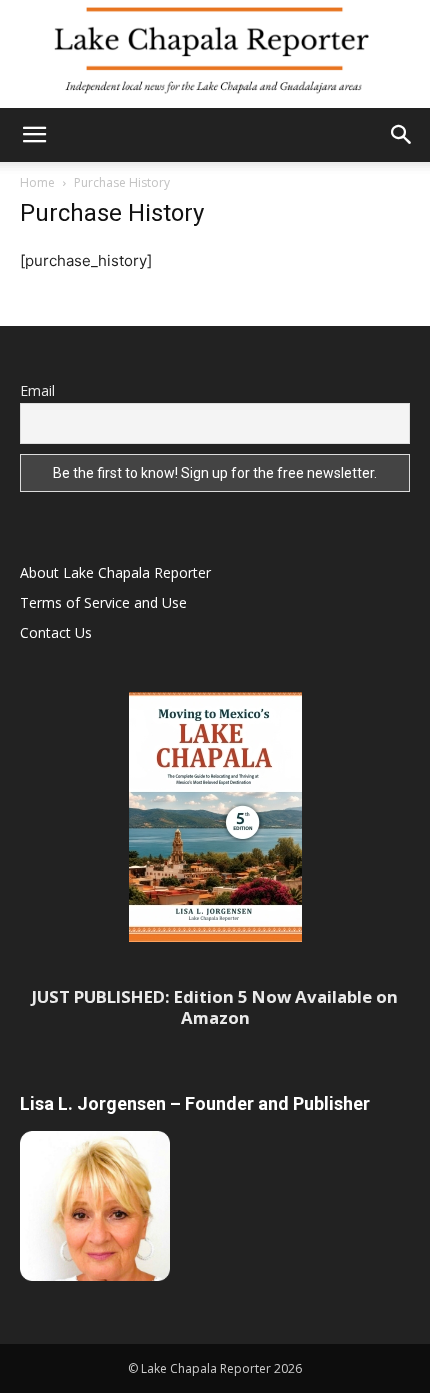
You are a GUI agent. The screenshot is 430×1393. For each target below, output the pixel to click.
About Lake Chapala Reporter (115, 572)
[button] (34, 135)
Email (37, 390)
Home (37, 182)
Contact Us (56, 632)
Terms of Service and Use (103, 602)
